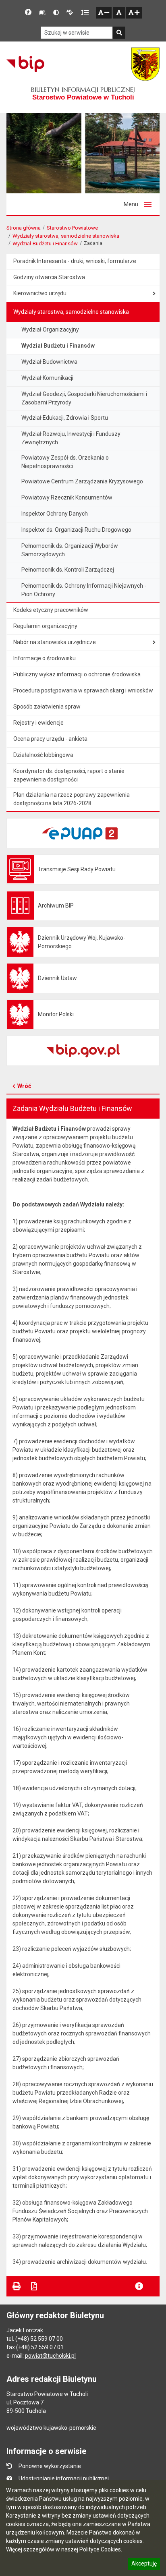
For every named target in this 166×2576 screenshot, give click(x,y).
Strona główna (24, 228)
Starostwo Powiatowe (72, 228)
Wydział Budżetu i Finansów (45, 244)
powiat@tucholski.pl (50, 2356)
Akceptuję (144, 2565)
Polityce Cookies (100, 2549)
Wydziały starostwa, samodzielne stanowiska (66, 236)
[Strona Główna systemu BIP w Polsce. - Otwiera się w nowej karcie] (25, 64)
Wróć (24, 1086)
